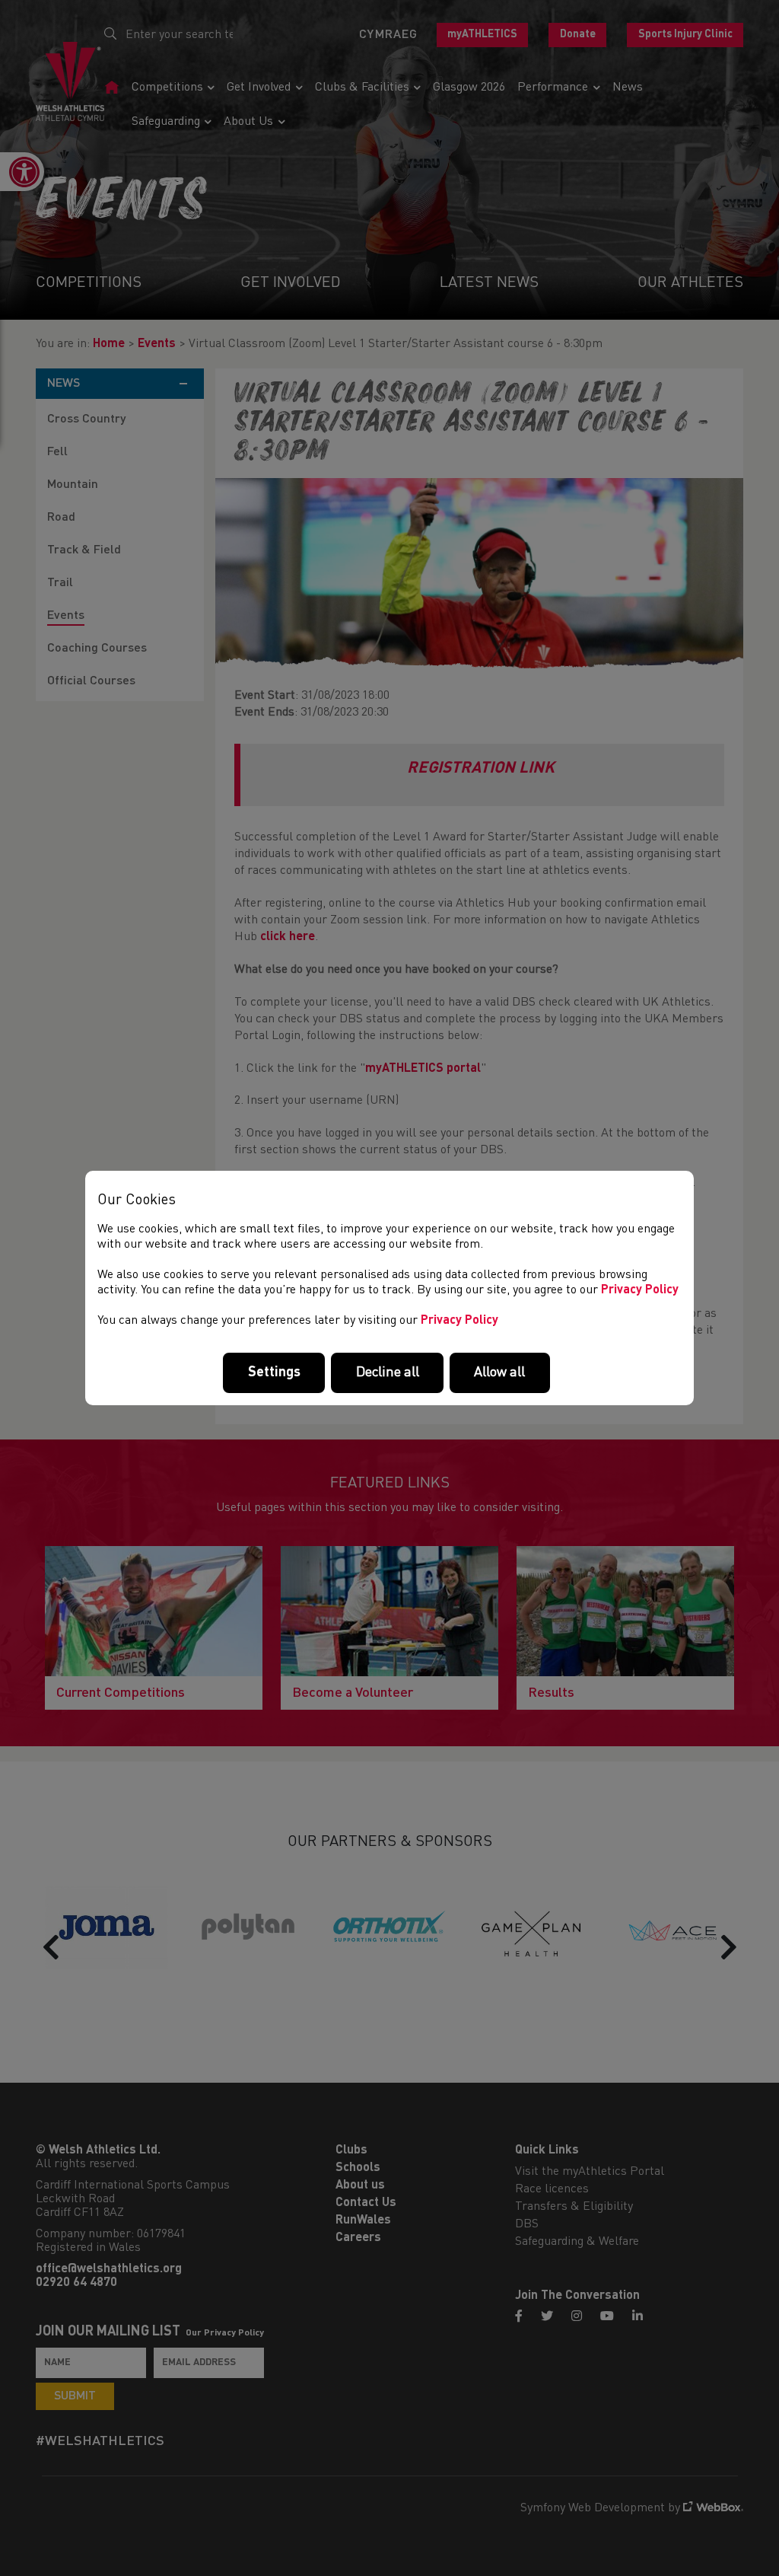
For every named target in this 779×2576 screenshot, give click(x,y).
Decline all (388, 1372)
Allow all (499, 1372)
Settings (274, 1372)
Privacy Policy (640, 1290)
